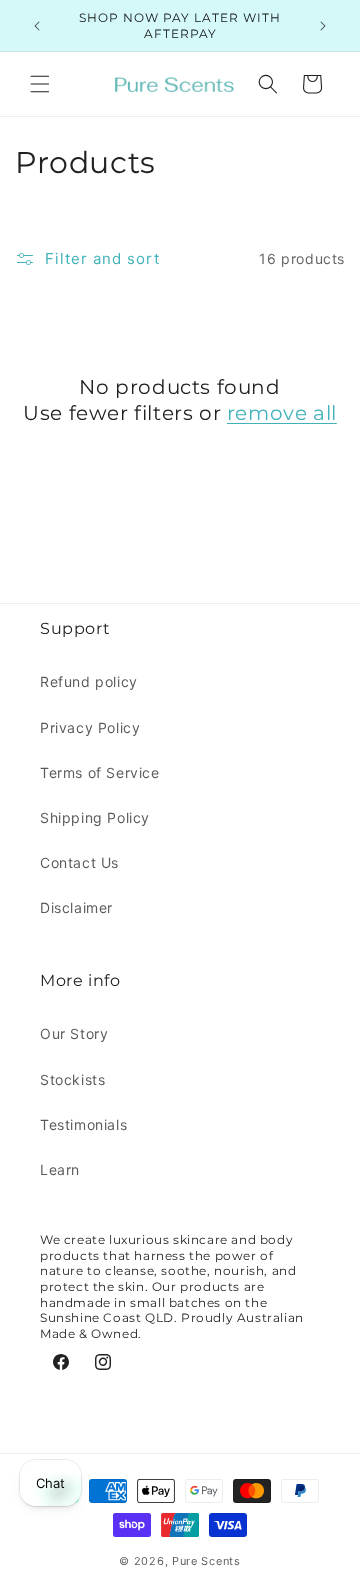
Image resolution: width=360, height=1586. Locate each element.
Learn (60, 1169)
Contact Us (79, 862)
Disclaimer (76, 907)
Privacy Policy (90, 727)
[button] (40, 84)
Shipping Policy (95, 817)
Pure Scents (206, 1561)
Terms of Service (100, 772)
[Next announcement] (323, 26)
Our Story (74, 1033)
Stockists (72, 1079)
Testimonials (83, 1124)
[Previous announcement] (37, 26)
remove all (282, 413)
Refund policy (89, 681)
